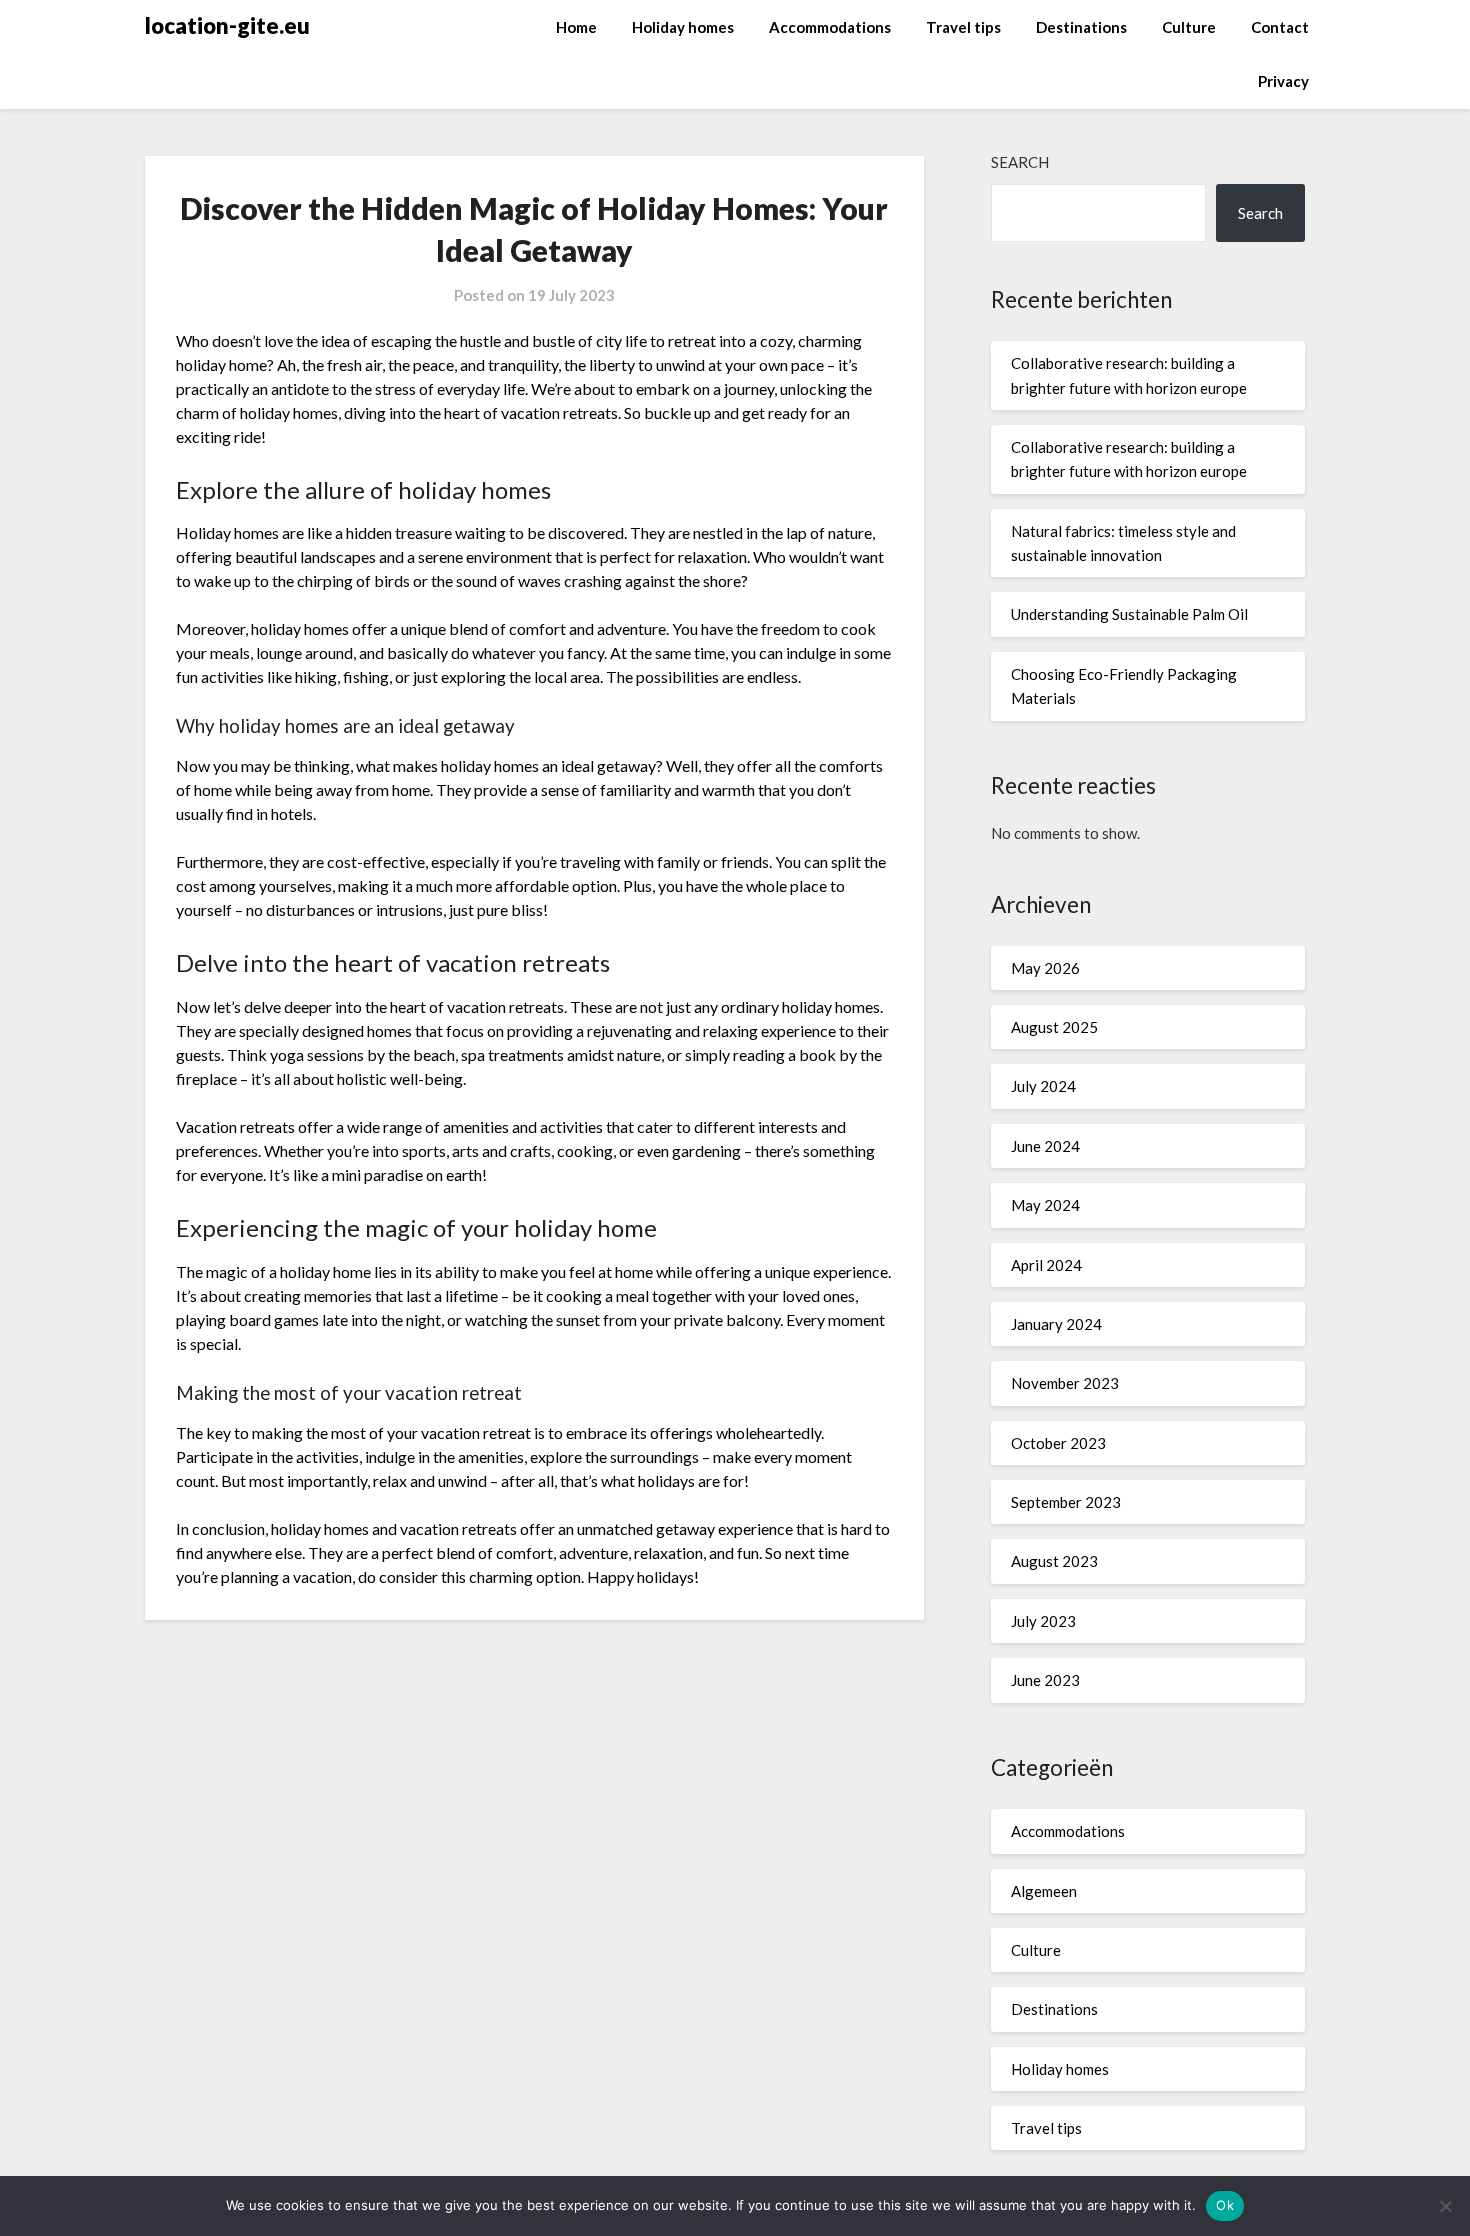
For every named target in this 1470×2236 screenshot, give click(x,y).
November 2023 (1065, 1383)
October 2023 (1058, 1443)
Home (576, 27)
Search (1020, 162)
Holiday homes (683, 27)
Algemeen (1044, 1891)
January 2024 (1056, 1324)
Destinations (1081, 27)
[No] (1445, 2206)
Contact (1280, 27)
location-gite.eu (227, 25)
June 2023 (1045, 1680)
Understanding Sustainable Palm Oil (1129, 614)
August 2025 (1054, 1027)
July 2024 (1043, 1086)
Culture (1189, 27)
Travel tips (963, 27)
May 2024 (1045, 1205)
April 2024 (1046, 1265)
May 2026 (1045, 968)
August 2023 (1054, 1561)
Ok (1225, 2205)
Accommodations (830, 27)
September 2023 (1066, 1502)
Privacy (1283, 81)
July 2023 (1043, 1621)
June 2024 (1045, 1146)
